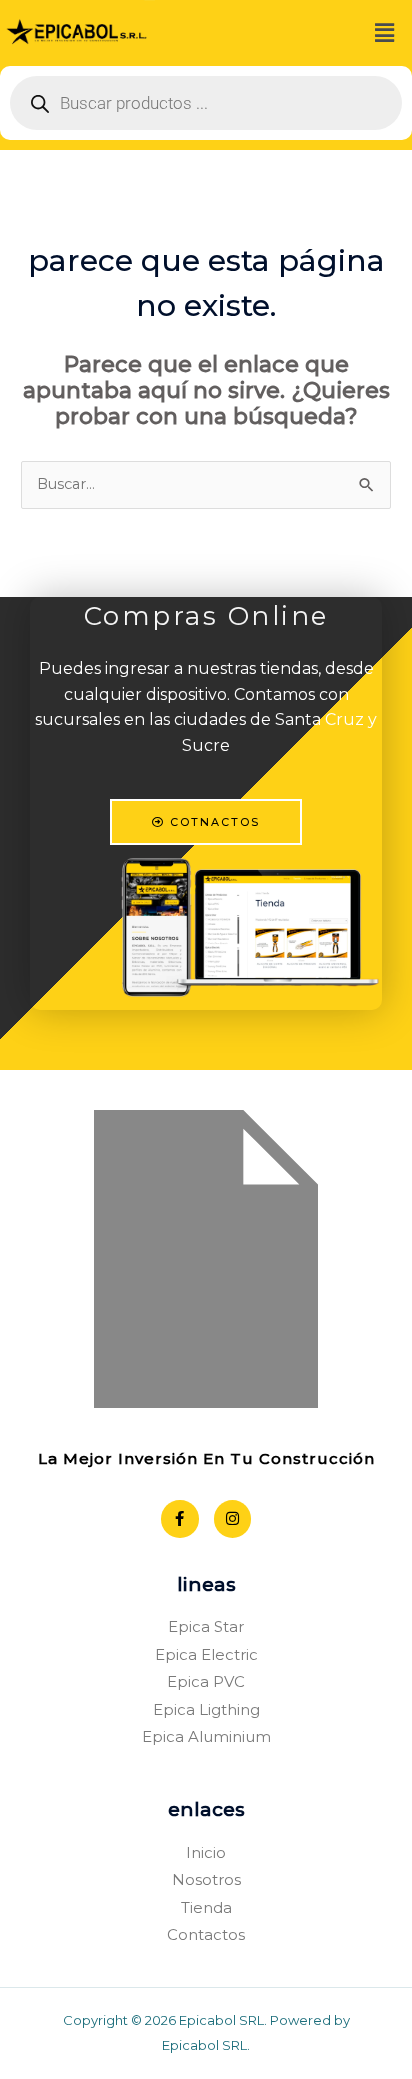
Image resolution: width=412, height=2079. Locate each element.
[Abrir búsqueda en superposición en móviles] (206, 103)
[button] (385, 33)
